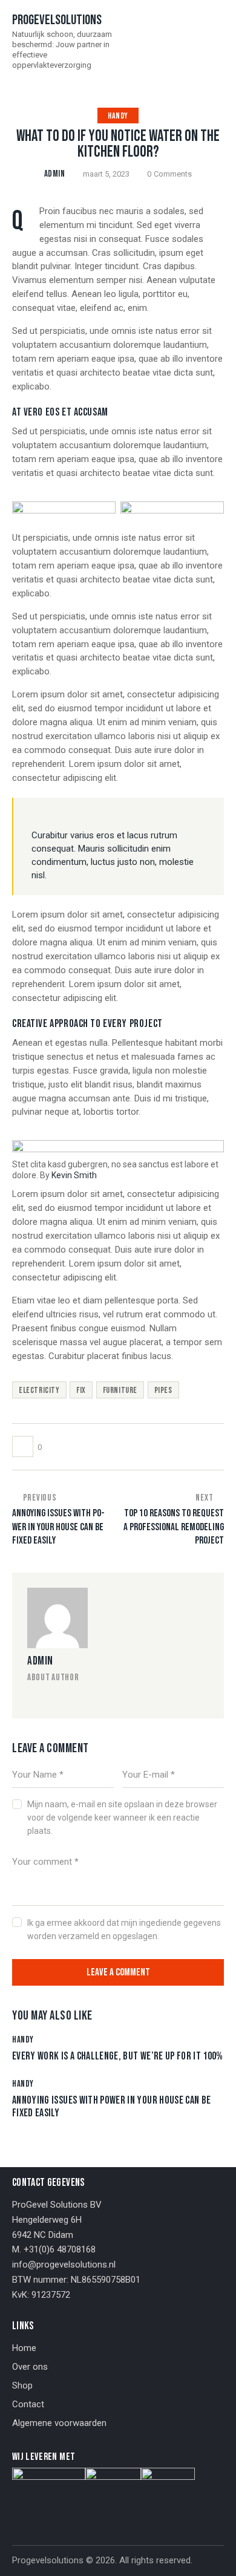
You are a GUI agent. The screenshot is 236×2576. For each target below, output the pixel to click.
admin (40, 1661)
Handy (118, 116)
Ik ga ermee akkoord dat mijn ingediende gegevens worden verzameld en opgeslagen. (124, 1929)
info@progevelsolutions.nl (64, 2265)
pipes (163, 1390)
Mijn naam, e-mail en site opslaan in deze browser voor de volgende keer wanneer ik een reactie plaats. (122, 1818)
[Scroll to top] (216, 2556)
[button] (220, 41)
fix (81, 1390)
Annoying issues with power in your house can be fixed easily (111, 2107)
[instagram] (31, 1698)
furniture (120, 1390)
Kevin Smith (74, 1175)
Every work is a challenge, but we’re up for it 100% (118, 2056)
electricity (39, 1390)
